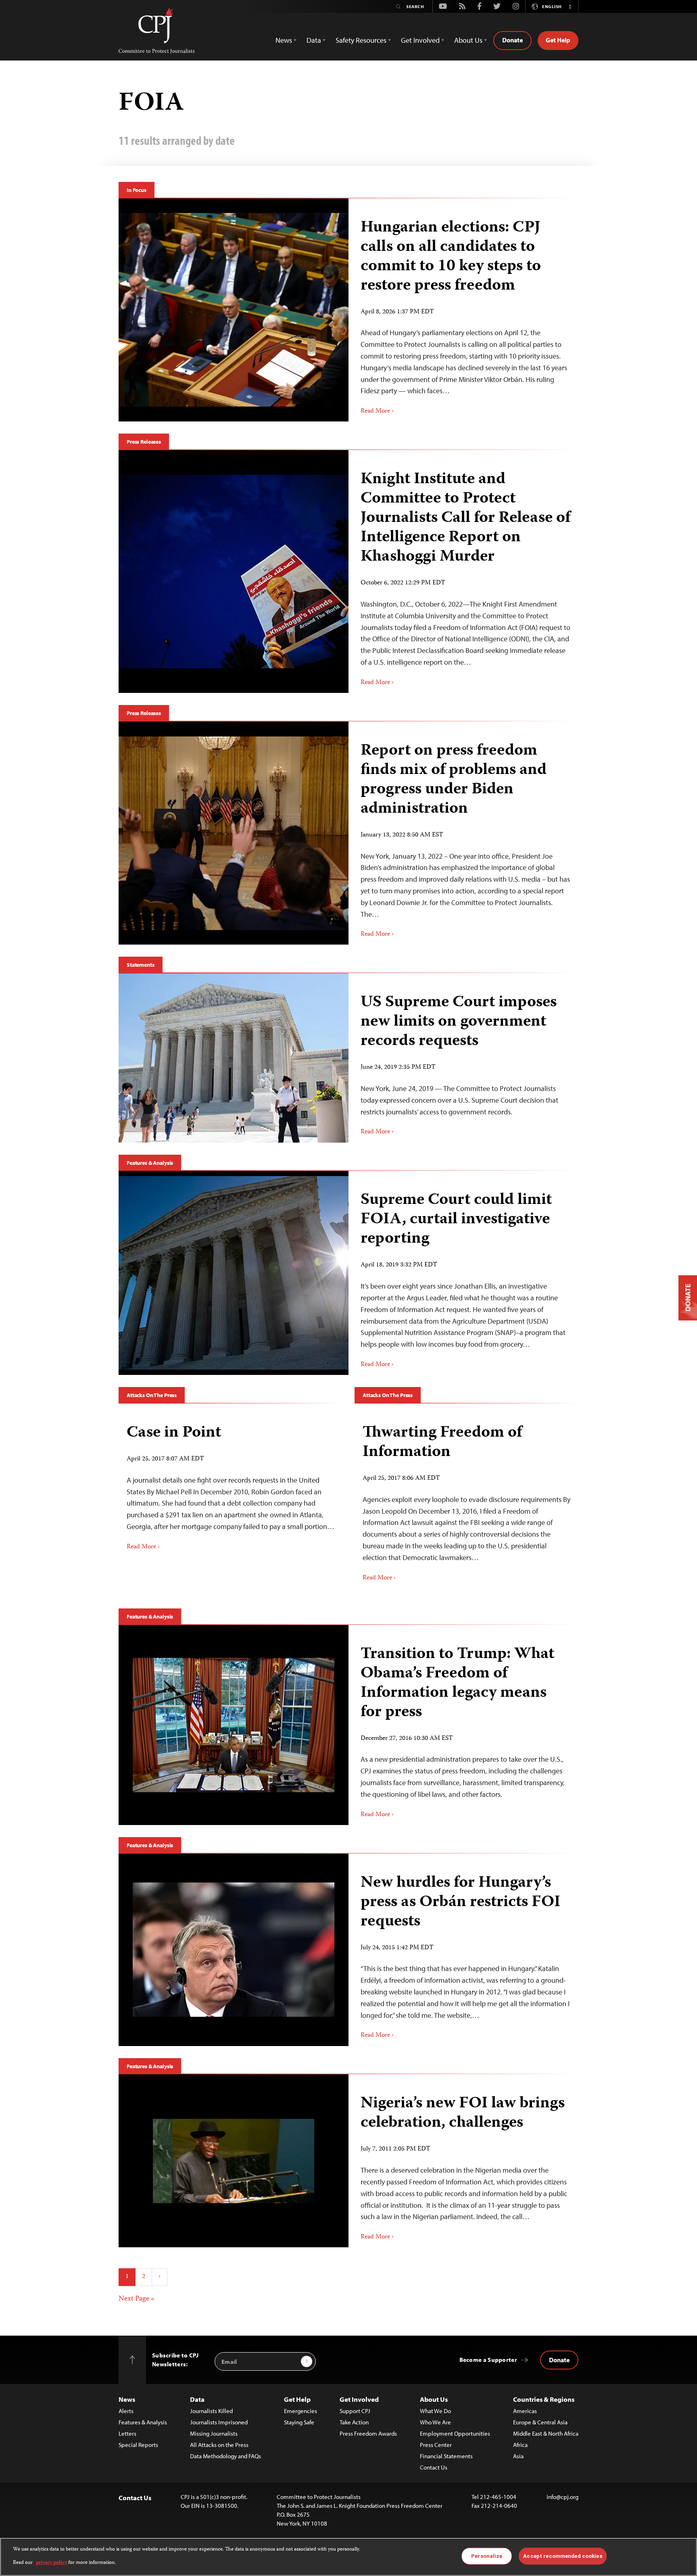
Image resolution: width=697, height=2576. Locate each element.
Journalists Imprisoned (219, 2422)
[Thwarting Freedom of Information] (466, 1500)
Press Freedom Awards (368, 2433)
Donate (512, 40)
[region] (348, 2557)
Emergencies (301, 2411)
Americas (525, 2411)
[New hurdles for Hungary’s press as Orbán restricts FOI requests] (234, 1950)
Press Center (436, 2445)
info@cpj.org (562, 2497)
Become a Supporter (488, 2360)
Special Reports (138, 2445)
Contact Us (434, 2467)
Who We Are (435, 2422)
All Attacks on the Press (219, 2445)
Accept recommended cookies (562, 2556)
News (127, 2399)
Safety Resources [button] (361, 40)
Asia (518, 2456)
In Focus (137, 190)
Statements (141, 965)
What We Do (435, 2411)
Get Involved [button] (420, 40)
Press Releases (144, 442)
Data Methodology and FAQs (225, 2456)
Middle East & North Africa (546, 2433)
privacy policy (51, 2562)
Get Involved (359, 2399)
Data (197, 2399)
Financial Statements (446, 2456)
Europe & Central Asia (540, 2422)
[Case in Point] (231, 1484)
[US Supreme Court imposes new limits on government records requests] (234, 1058)
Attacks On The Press (152, 1395)
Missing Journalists (214, 2433)
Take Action (354, 2422)
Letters (127, 2433)
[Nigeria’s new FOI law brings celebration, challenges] (234, 2161)
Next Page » (137, 2299)
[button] (570, 6)
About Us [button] (468, 40)
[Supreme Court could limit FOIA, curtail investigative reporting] (234, 1273)
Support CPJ (355, 2411)
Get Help (558, 40)
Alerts (126, 2411)
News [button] (284, 40)
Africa (520, 2445)
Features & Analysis (150, 1163)
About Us (434, 2399)
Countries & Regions (544, 2399)
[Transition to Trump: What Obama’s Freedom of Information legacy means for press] (234, 1725)
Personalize (487, 2556)
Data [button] (314, 40)
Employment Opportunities (455, 2433)
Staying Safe (299, 2422)
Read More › (377, 411)
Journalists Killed (211, 2411)
